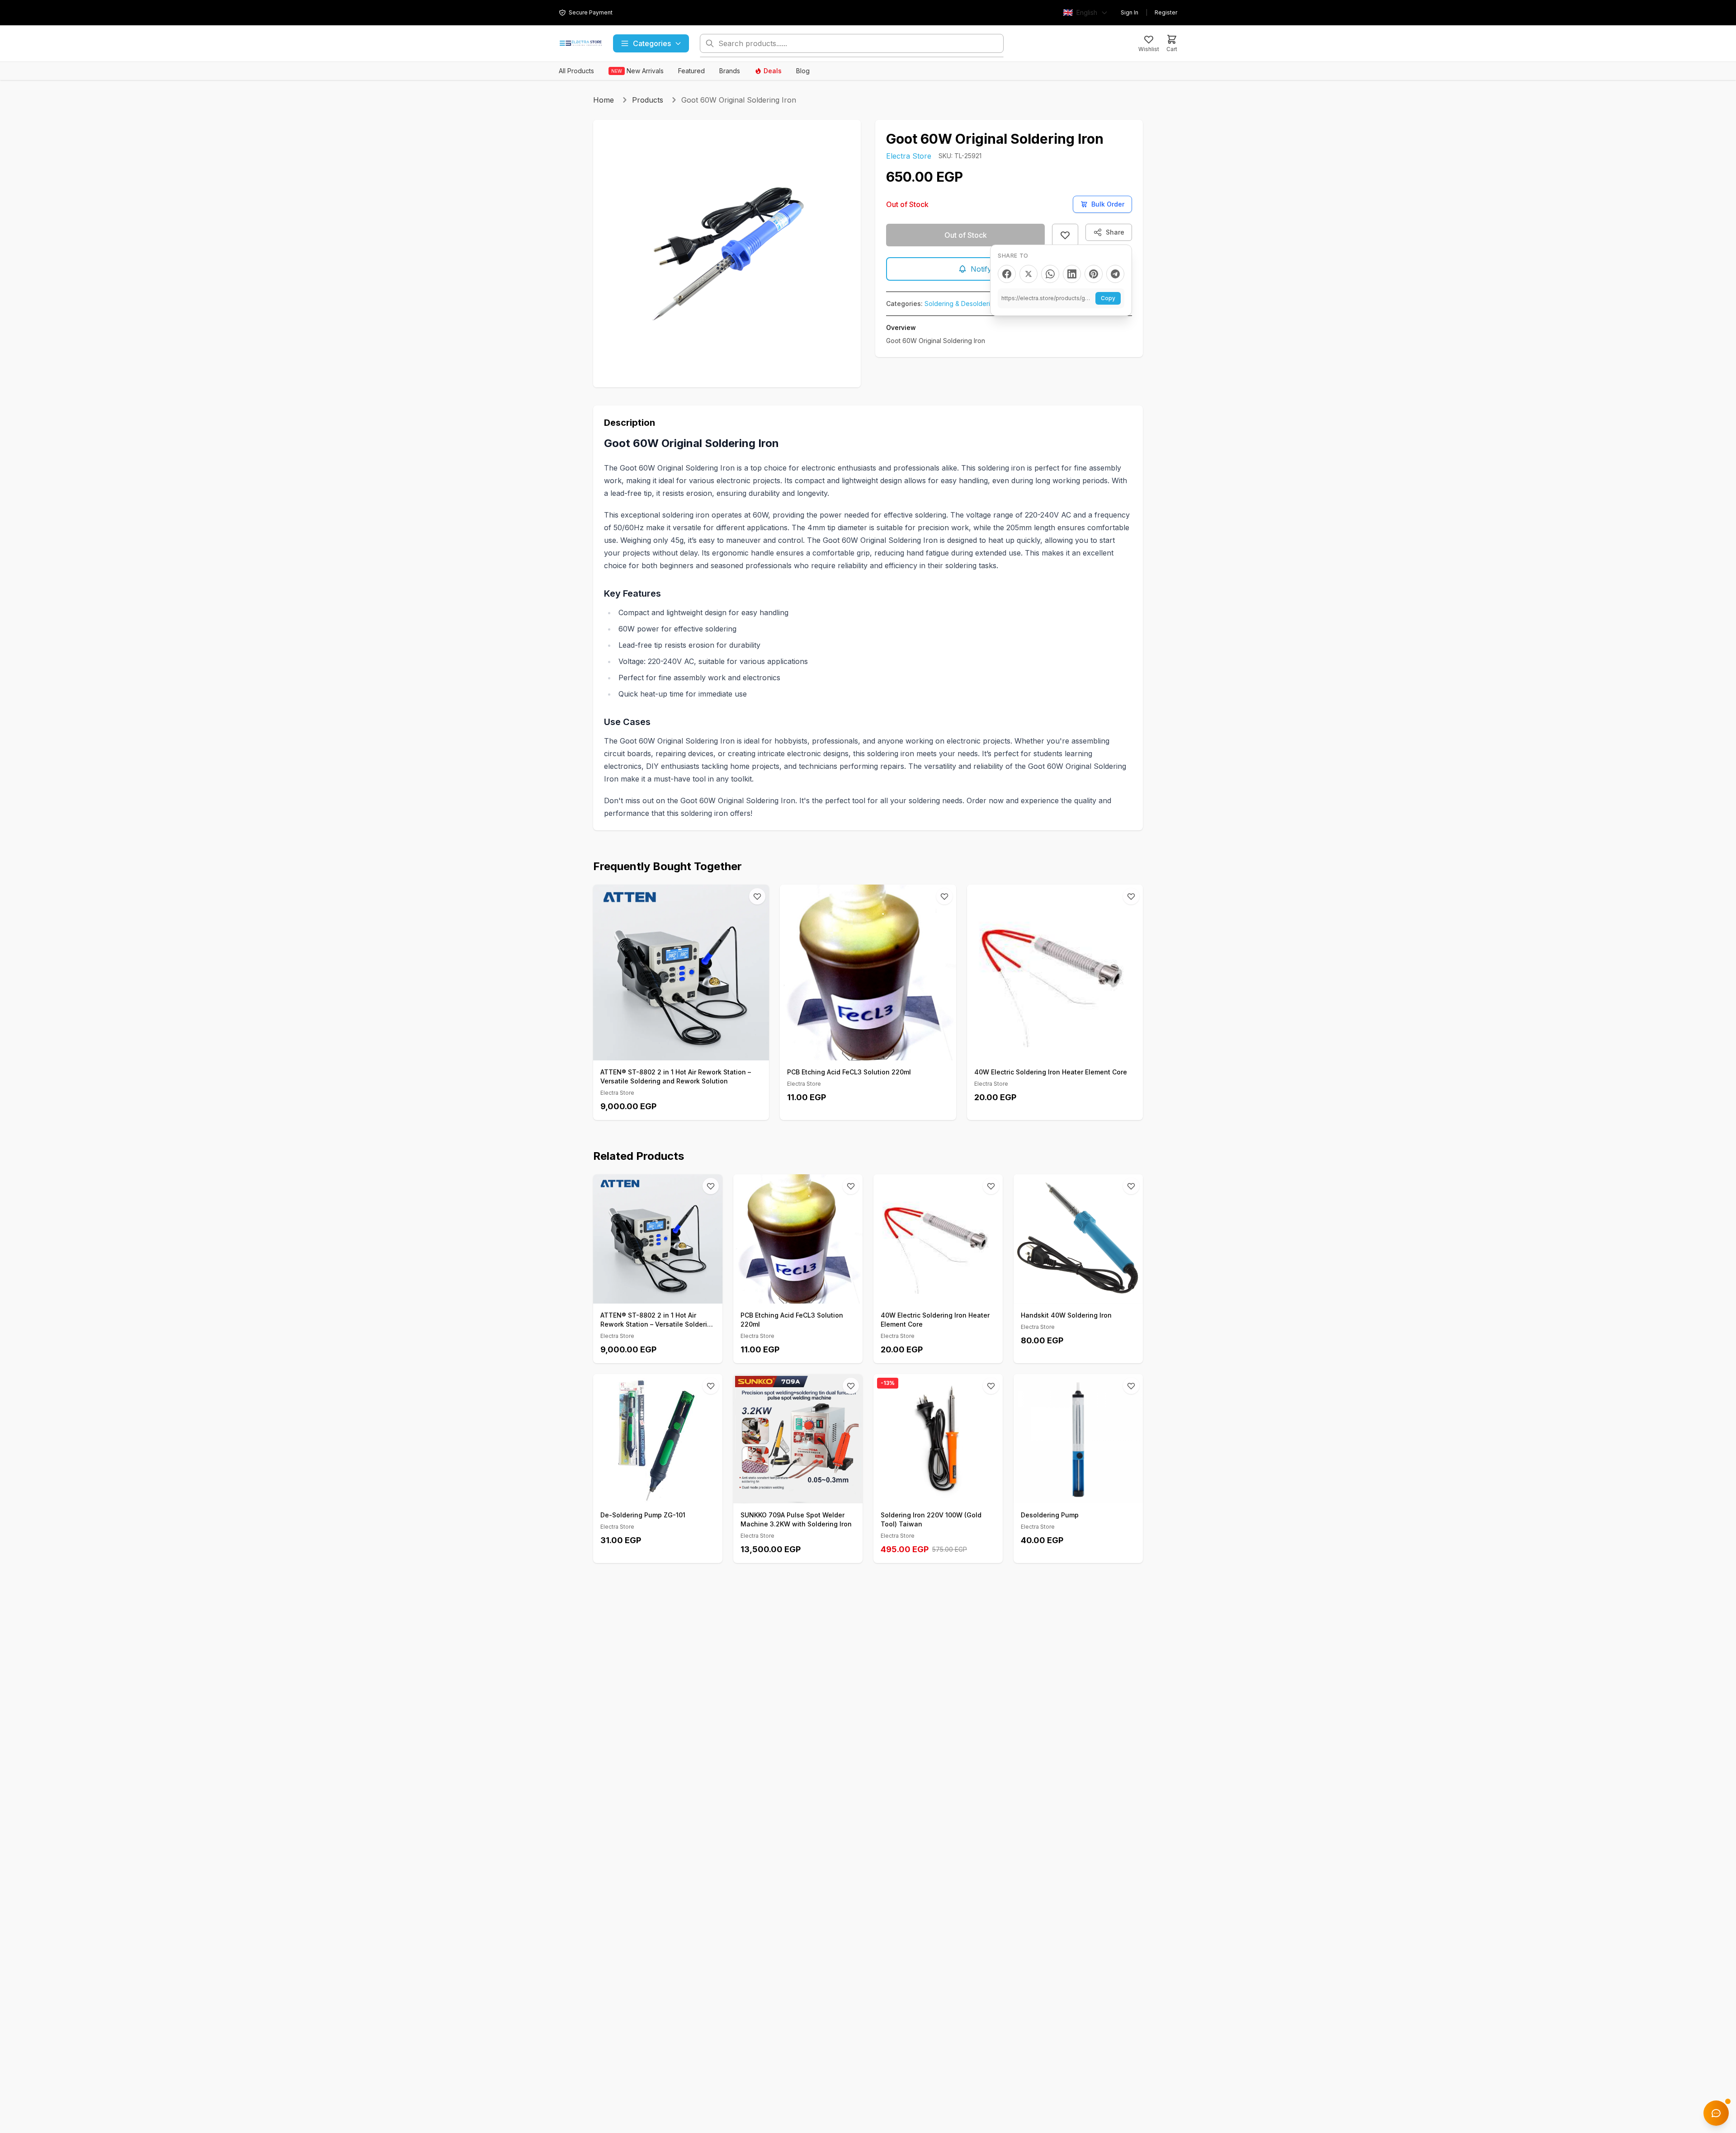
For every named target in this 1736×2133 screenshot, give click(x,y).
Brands (730, 71)
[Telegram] (1115, 274)
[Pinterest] (1094, 274)
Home (604, 100)
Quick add (686, 1050)
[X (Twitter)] (1028, 274)
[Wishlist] (757, 896)
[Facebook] (1007, 274)
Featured (691, 71)
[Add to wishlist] (1065, 235)
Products (648, 100)
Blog (803, 71)
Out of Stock (966, 235)
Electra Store (909, 156)
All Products (576, 71)
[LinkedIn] (1072, 274)
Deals (773, 71)
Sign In (1130, 12)
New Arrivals (637, 71)
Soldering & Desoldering (961, 304)
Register (1166, 12)
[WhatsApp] (1050, 274)
